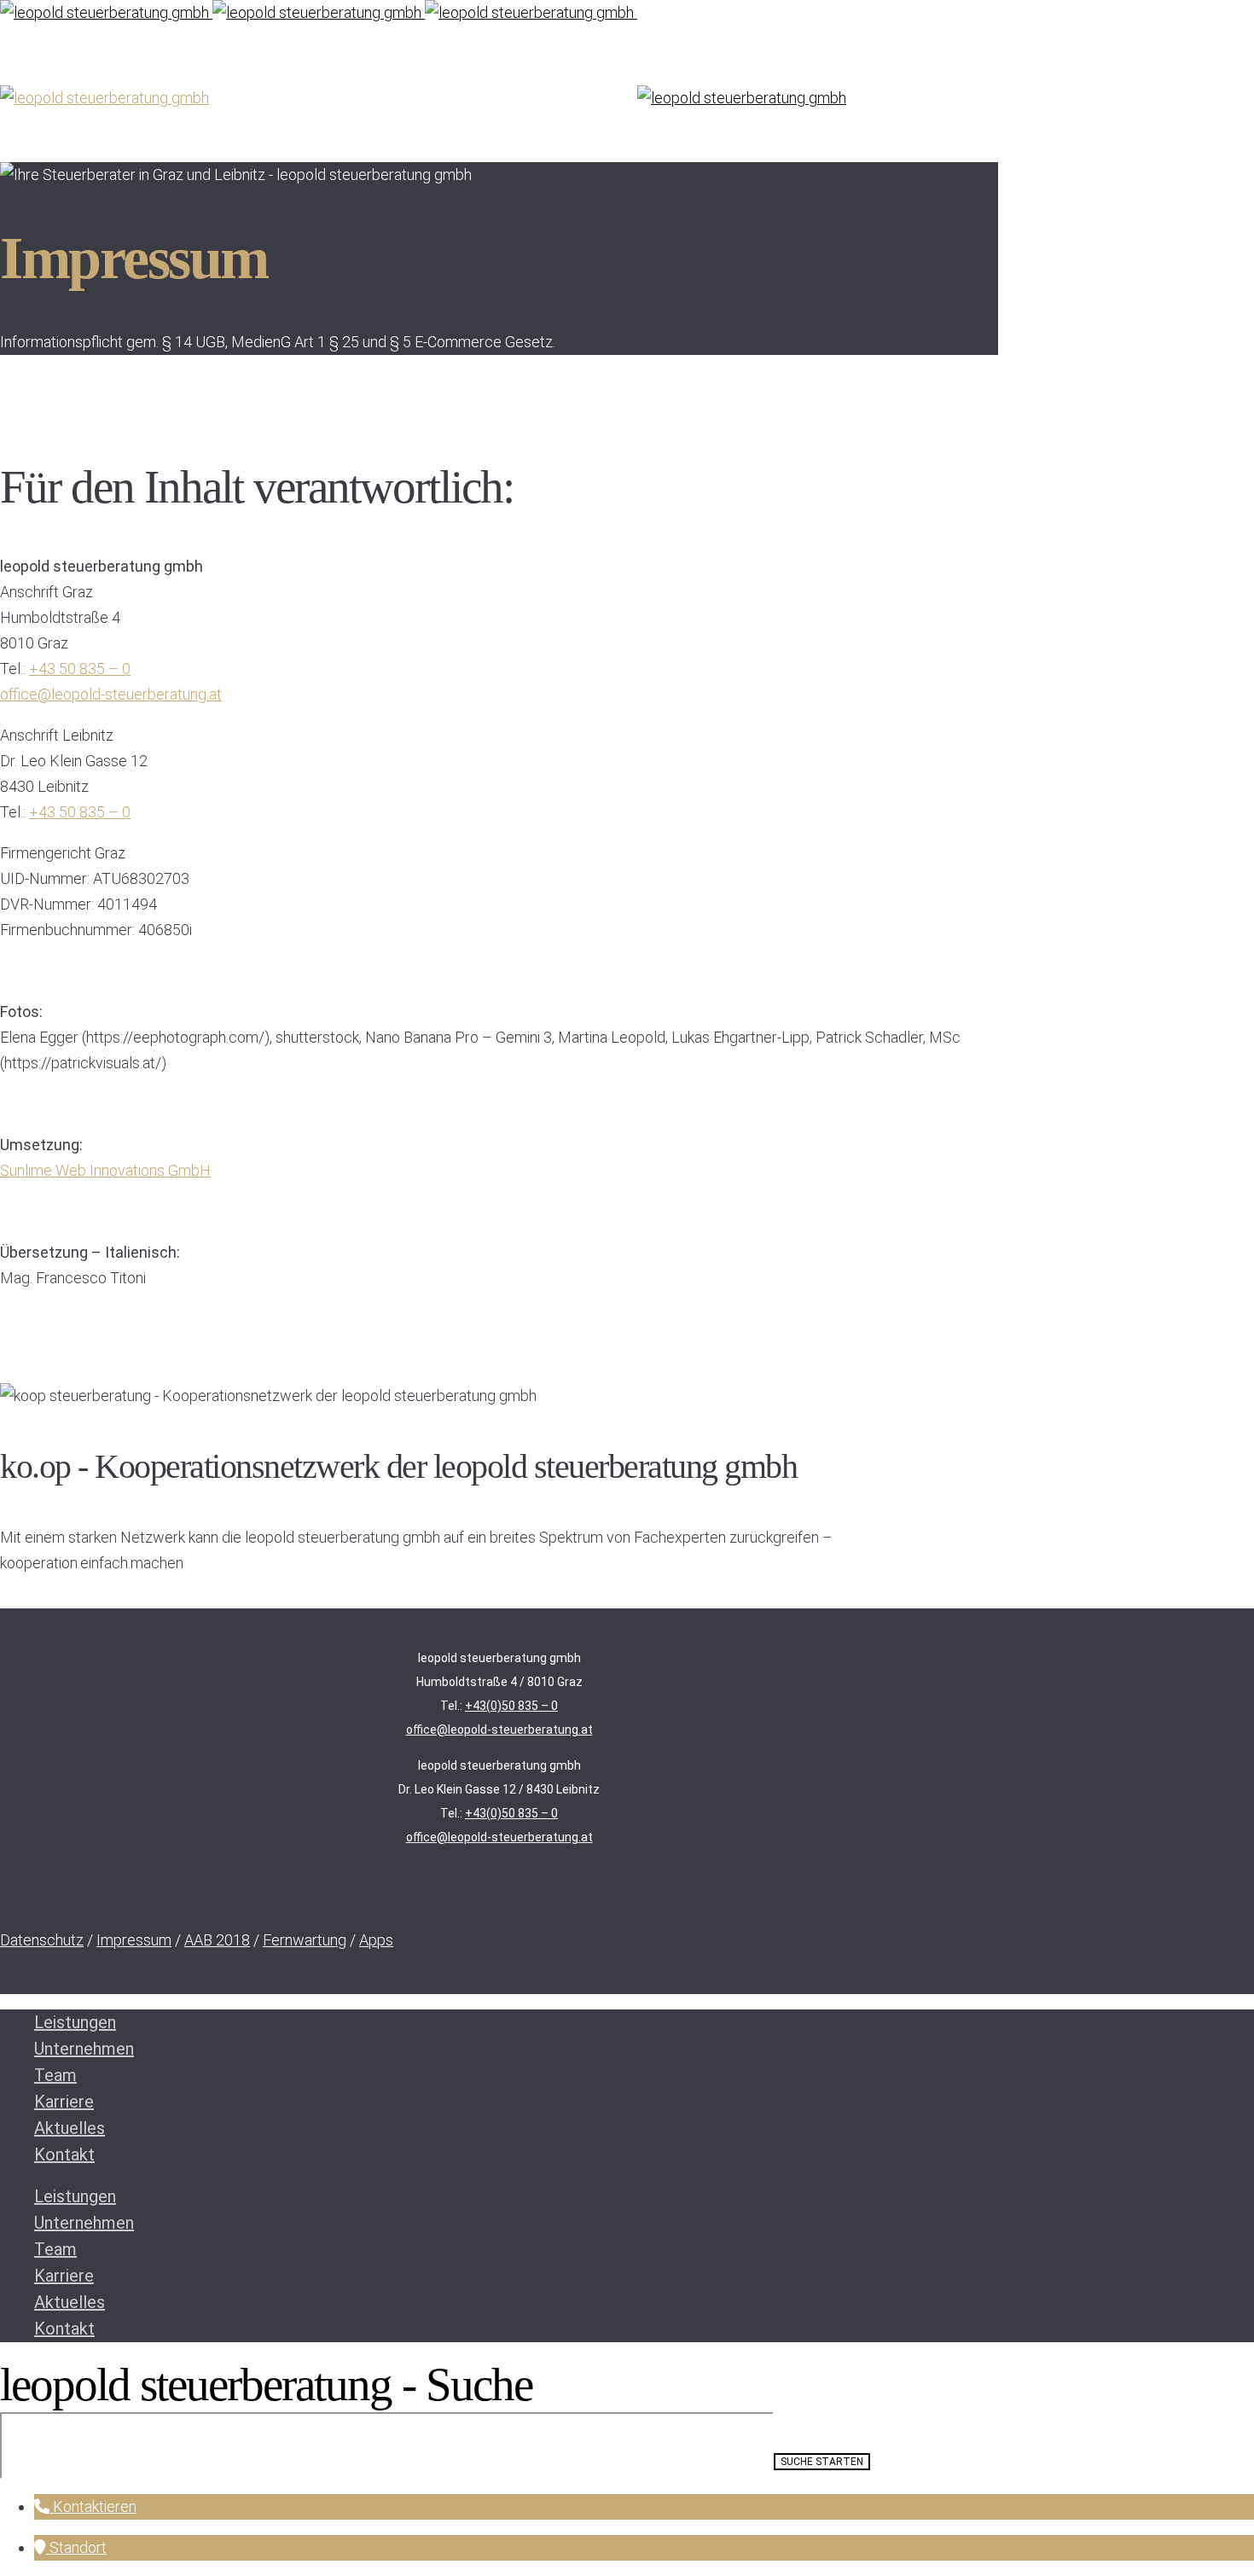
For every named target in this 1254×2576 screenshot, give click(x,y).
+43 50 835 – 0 (80, 669)
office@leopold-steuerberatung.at (111, 694)
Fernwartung (305, 1940)
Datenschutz (42, 1940)
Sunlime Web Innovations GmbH (105, 1170)
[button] (85, 2506)
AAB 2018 (217, 1940)
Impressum (134, 1940)
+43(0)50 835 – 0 (511, 1706)
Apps (376, 1940)
